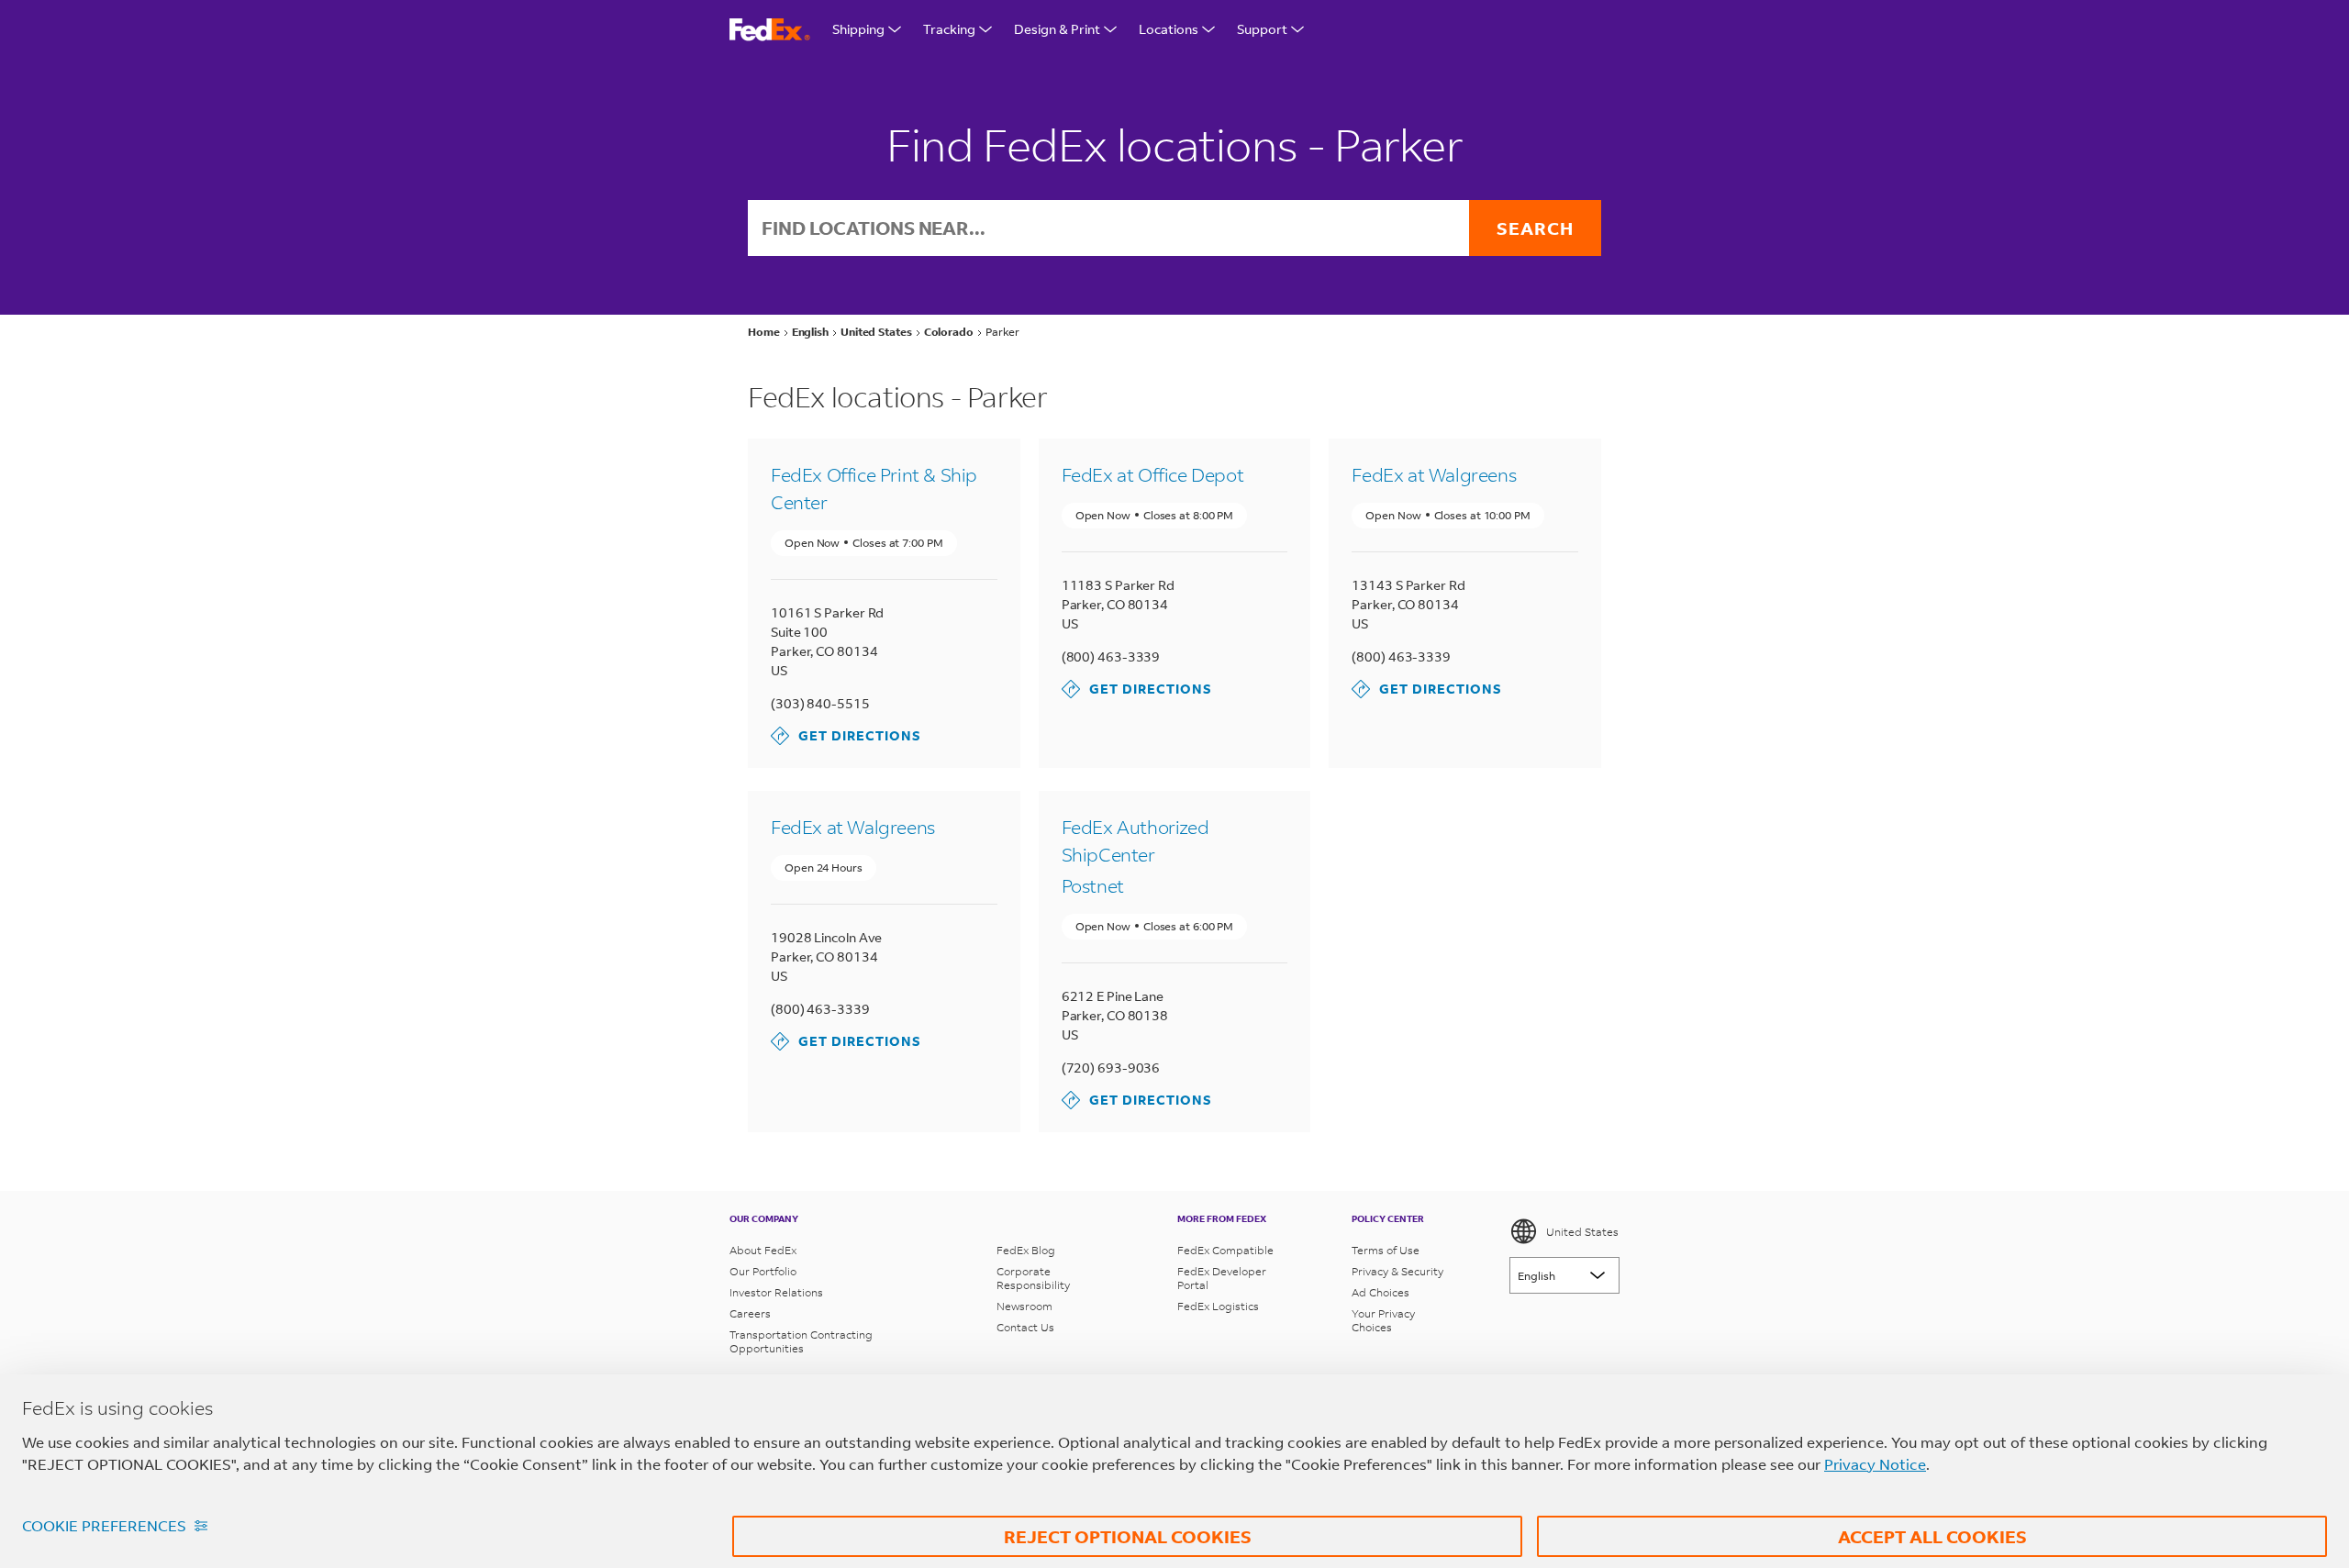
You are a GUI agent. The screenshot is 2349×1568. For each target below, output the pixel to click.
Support (1262, 29)
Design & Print (1057, 29)
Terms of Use (1386, 1250)
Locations (1169, 29)
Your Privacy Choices (1383, 1320)
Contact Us (1025, 1327)
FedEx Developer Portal (1222, 1278)
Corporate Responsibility (1033, 1278)
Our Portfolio (763, 1271)
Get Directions (846, 735)
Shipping (858, 29)
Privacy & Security (1397, 1271)
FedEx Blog (1026, 1250)
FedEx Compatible (1225, 1250)
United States (1582, 1232)
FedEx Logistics (1218, 1306)
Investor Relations (776, 1292)
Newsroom (1024, 1306)
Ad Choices (1380, 1292)
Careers (750, 1313)
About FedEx (763, 1250)
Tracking (949, 29)
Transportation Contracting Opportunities (801, 1341)
